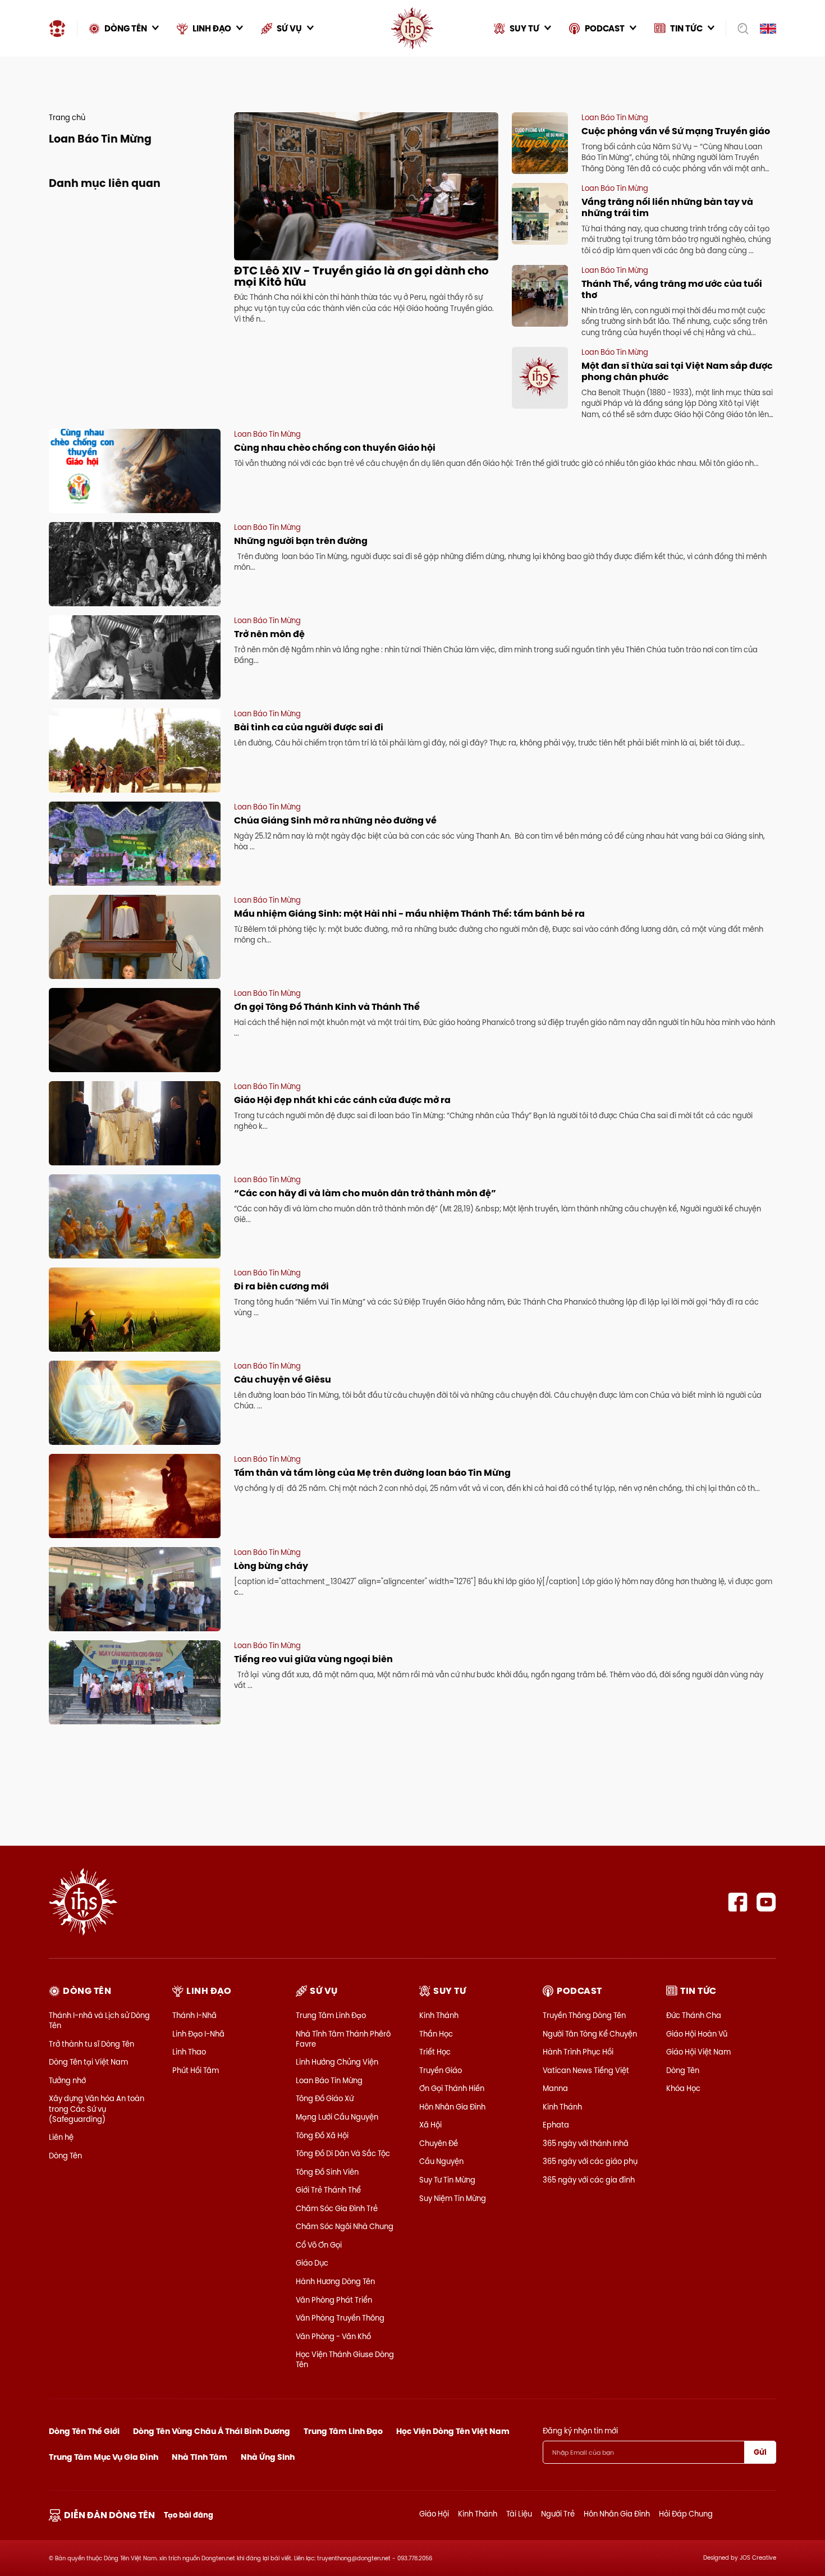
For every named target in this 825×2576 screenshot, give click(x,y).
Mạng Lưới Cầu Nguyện (337, 2117)
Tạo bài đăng (189, 2515)
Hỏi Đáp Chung (686, 2514)
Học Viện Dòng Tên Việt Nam (453, 2431)
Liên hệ (61, 2137)
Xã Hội (430, 2125)
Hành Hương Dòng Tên (335, 2281)
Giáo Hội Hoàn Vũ (697, 2034)
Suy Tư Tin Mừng (447, 2180)
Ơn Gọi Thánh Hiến (452, 2088)
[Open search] (739, 29)
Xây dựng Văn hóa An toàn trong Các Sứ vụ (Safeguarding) (97, 2108)
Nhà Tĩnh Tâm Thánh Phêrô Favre (343, 2039)
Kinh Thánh (439, 2015)
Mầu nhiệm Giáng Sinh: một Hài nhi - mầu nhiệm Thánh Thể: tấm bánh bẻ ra (409, 914)
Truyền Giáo (441, 2070)
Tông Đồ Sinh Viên (327, 2172)
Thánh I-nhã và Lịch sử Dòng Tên (99, 2020)
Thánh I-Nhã (194, 2015)
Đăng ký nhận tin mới (580, 2431)
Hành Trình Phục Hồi (578, 2052)
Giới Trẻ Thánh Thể (328, 2190)
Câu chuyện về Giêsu (283, 1379)
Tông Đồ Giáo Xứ (325, 2098)
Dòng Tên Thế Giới (84, 2431)
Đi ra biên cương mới (281, 1286)
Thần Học (436, 2034)
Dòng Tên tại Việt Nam (88, 2062)
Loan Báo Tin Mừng (329, 2080)
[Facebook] (738, 1902)
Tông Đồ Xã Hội (322, 2135)
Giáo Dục (312, 2263)
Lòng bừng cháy (271, 1566)
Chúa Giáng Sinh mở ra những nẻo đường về (335, 820)
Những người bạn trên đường (301, 541)
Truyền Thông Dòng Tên (584, 2015)
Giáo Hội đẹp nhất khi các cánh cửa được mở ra (342, 1100)
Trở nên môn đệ (269, 634)
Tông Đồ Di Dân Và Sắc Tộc (343, 2153)
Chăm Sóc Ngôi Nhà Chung (345, 2226)
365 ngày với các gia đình (589, 2180)
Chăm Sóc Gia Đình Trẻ (337, 2208)
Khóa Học (683, 2088)
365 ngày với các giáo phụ (590, 2161)
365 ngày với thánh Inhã (586, 2143)
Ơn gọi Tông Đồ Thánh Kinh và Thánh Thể (327, 1007)
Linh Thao (189, 2052)
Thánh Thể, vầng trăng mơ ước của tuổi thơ (672, 289)
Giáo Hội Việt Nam (698, 2052)
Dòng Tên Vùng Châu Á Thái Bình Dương (212, 2431)
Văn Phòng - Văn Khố (333, 2336)
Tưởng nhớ (67, 2080)
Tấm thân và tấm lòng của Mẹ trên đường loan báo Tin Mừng (372, 1473)
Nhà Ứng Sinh (268, 2457)
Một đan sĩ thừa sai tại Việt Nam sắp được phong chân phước (677, 371)
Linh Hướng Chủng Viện (337, 2062)
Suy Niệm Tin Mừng (453, 2198)
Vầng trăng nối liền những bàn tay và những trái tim (667, 207)
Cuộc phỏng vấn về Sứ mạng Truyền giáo (676, 131)
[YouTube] (766, 1902)
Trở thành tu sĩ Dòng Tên (91, 2044)
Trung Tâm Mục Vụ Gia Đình (104, 2457)
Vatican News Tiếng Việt (586, 2070)
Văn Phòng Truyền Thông (340, 2318)
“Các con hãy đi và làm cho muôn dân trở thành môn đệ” (365, 1193)
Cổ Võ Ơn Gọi (319, 2245)
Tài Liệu (519, 2514)
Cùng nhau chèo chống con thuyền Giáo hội (335, 448)
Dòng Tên (65, 2156)
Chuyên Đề (439, 2143)
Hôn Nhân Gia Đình (452, 2107)
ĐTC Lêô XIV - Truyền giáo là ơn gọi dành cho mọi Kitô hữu (361, 276)
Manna (555, 2088)
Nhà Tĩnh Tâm (200, 2457)
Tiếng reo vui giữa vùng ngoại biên (314, 1659)
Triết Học (435, 2052)
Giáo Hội (434, 2514)
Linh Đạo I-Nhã (198, 2034)
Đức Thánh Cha (694, 2015)
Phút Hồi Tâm (196, 2070)
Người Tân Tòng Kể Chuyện (590, 2034)
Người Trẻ (558, 2514)
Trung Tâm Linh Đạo (331, 2015)
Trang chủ (67, 117)
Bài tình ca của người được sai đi (309, 727)
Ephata (556, 2125)
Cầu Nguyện (441, 2161)
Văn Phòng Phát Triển (334, 2300)
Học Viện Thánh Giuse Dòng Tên (345, 2359)
